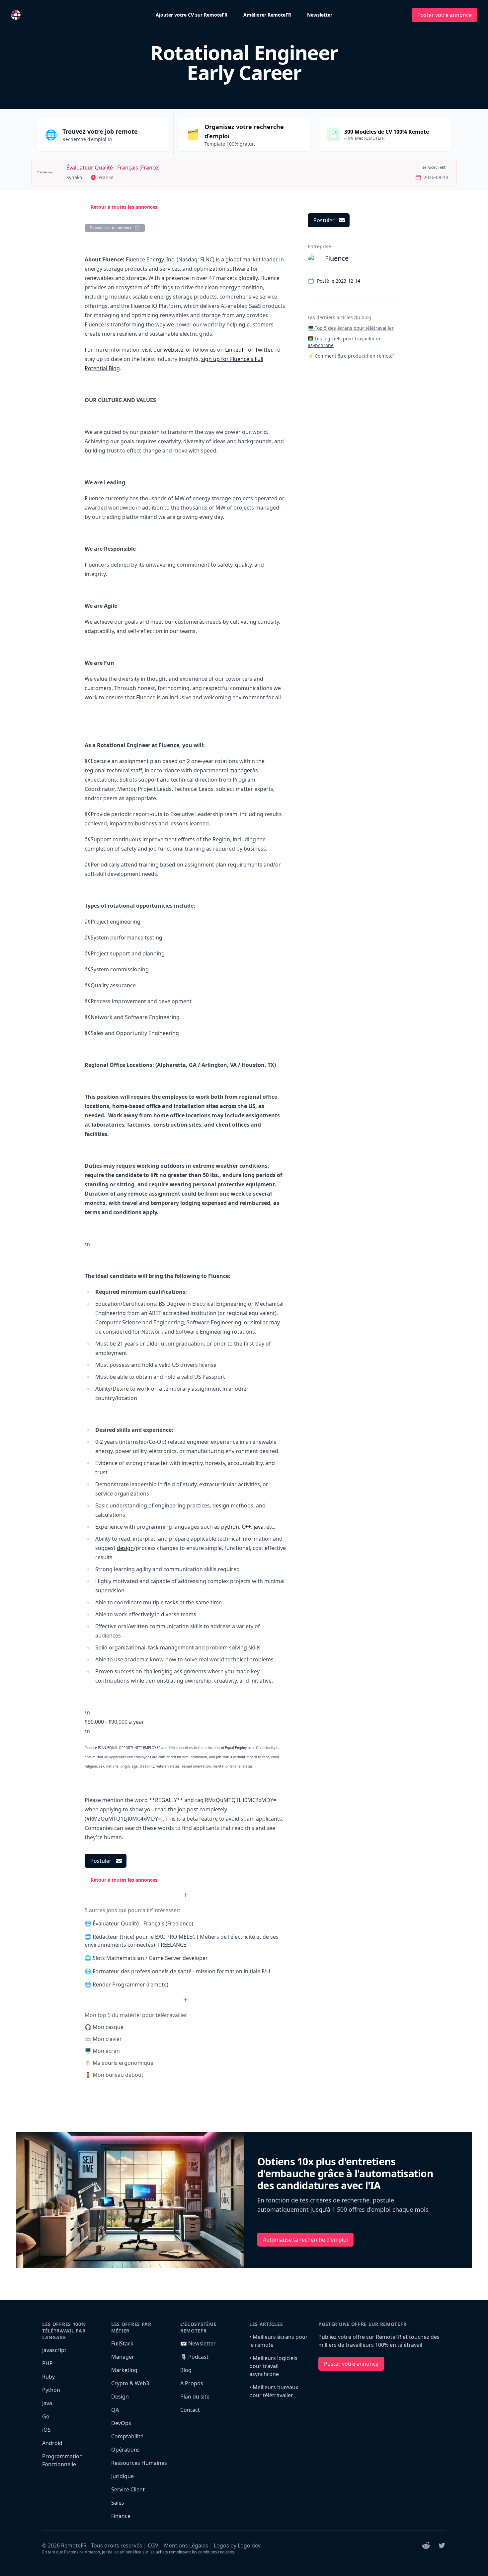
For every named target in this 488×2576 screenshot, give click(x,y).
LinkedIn (236, 350)
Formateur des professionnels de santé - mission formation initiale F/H (181, 1971)
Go (46, 2416)
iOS (46, 2430)
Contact (190, 2410)
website (173, 350)
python (230, 1527)
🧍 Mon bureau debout (114, 2075)
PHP (47, 2363)
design (221, 1505)
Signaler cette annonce (111, 228)
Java (47, 2403)
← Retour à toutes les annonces (121, 207)
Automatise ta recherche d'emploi (305, 2240)
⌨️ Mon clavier (103, 2039)
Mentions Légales (186, 2545)
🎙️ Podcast (194, 2357)
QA (115, 2410)
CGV (153, 2545)
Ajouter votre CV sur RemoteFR (192, 15)
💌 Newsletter (198, 2343)
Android (52, 2443)
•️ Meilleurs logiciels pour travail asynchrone (273, 2366)
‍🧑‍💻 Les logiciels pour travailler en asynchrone (345, 342)
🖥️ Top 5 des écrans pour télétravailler (351, 328)
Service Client (128, 2489)
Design (120, 2397)
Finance (121, 2516)
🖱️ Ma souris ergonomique (119, 2063)
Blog (186, 2370)
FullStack (122, 2343)
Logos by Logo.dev (237, 2545)
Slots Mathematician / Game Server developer (150, 1958)
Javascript (54, 2350)
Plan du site (195, 2397)
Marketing (124, 2370)
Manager (123, 2357)
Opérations (125, 2450)
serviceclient (434, 167)
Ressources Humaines (139, 2463)
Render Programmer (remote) (130, 1984)
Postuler (101, 1861)
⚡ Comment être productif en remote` (351, 356)
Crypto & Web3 (130, 2383)
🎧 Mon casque (104, 2027)
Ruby (48, 2377)
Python (51, 2390)
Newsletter (320, 15)
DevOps (121, 2423)
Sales (118, 2503)
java (259, 1527)
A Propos (192, 2383)
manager (241, 770)
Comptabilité (127, 2436)
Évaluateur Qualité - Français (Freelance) (143, 1923)
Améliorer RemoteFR (267, 15)
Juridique (122, 2476)
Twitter (263, 350)
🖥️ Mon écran (102, 2051)
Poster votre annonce (445, 15)
